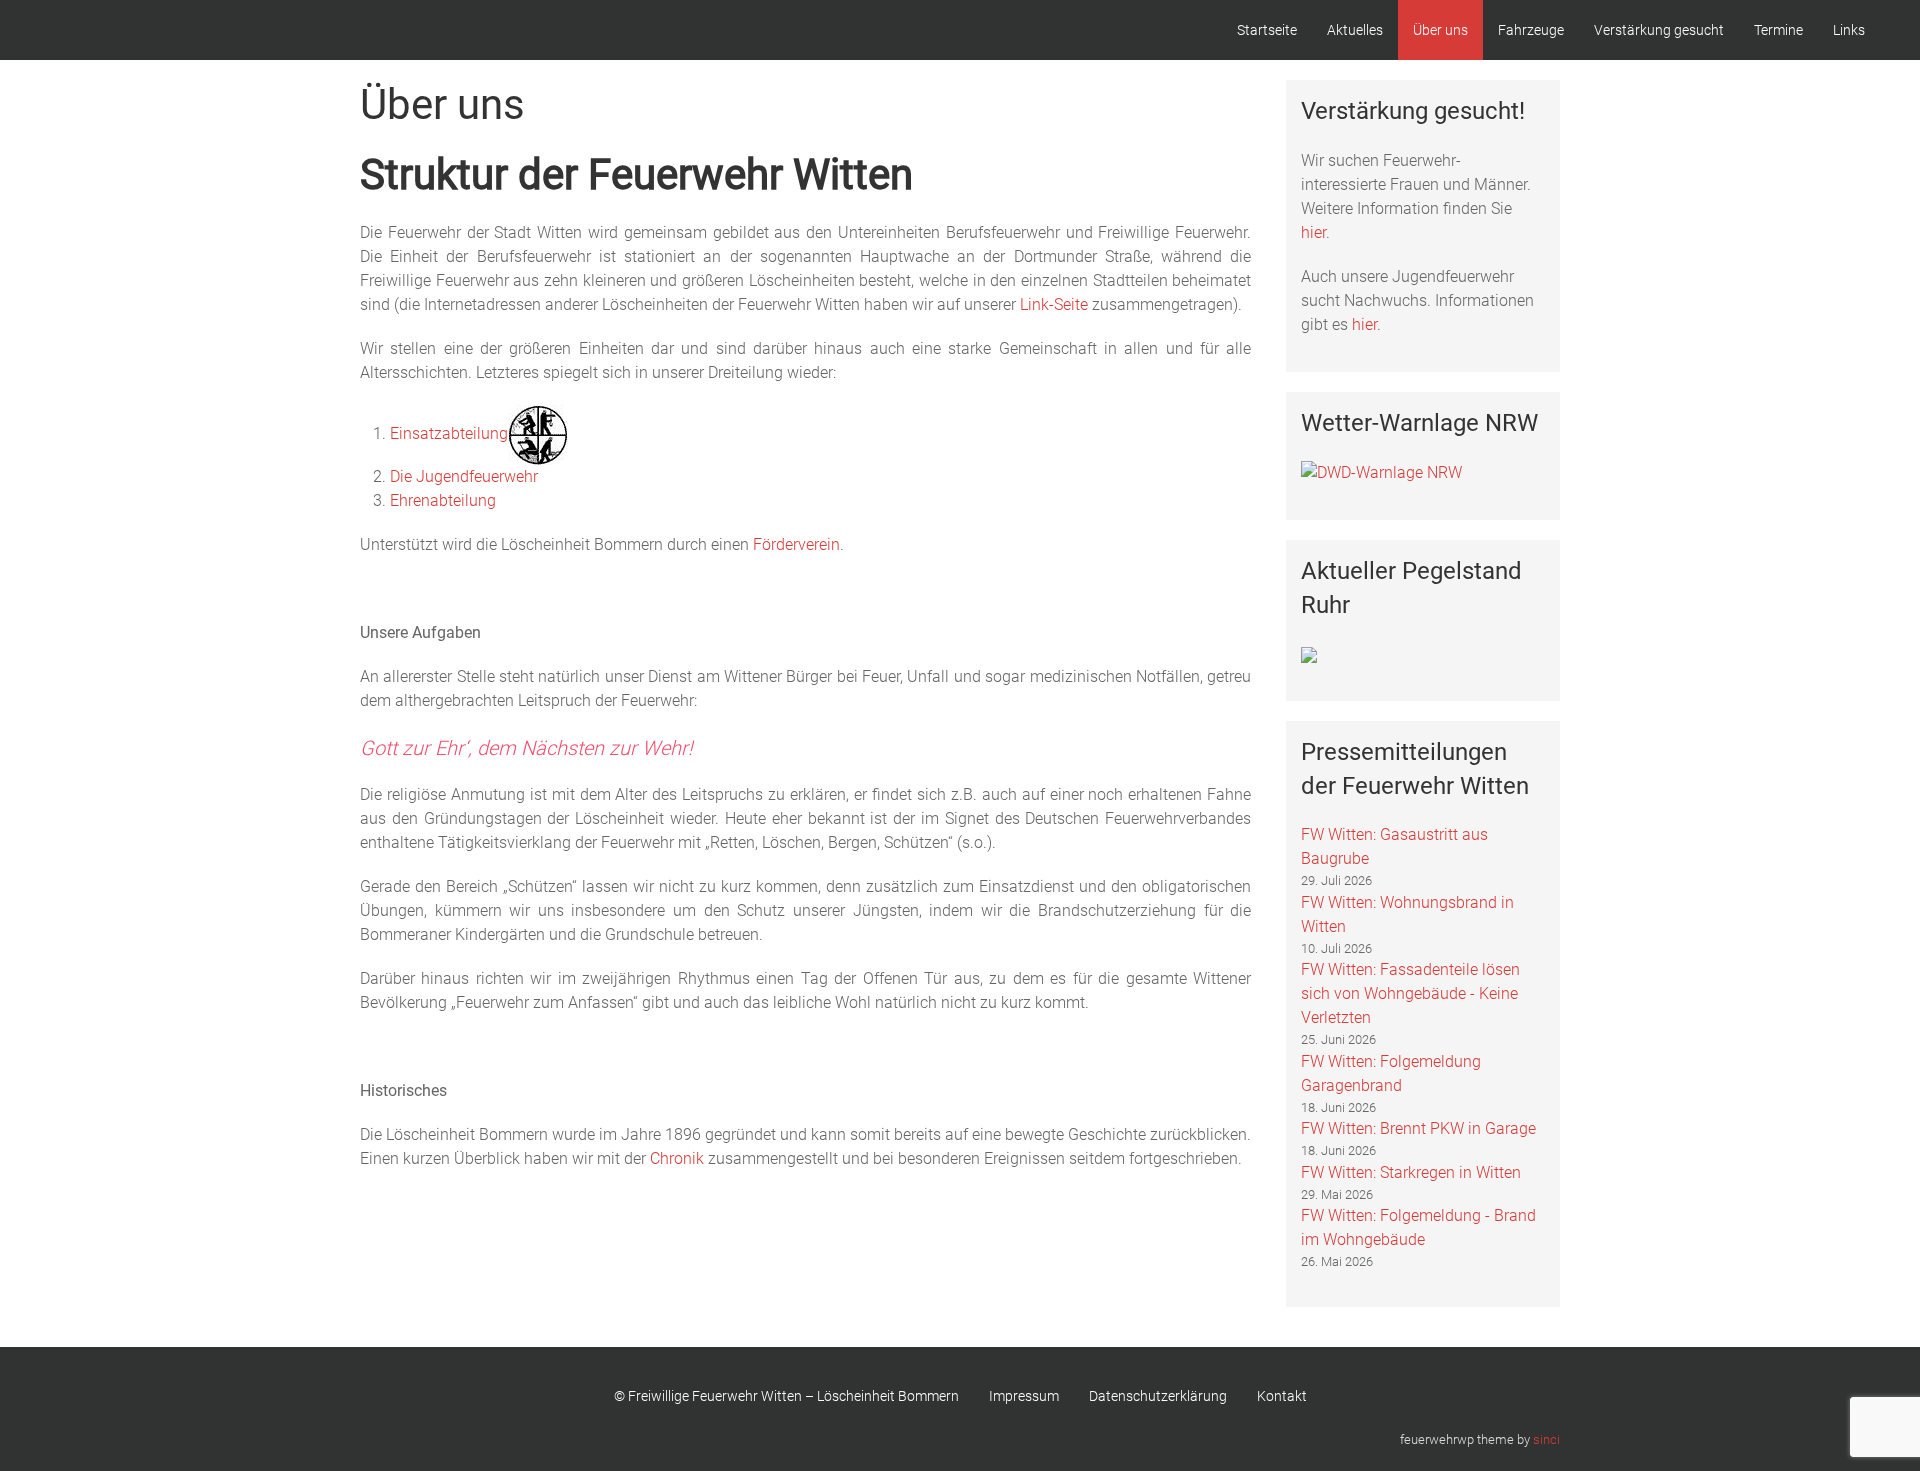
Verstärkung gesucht (1659, 30)
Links (1849, 30)
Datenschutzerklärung (1158, 1396)
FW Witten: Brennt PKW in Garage (1418, 1128)
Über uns (1440, 30)
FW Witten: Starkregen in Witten (1411, 1172)
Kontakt (1282, 1396)
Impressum (1024, 1396)
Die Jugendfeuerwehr (464, 476)
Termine (1778, 30)
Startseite (1267, 30)
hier (1313, 232)
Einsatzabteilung (449, 433)
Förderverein (796, 544)
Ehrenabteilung (443, 500)
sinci (1546, 1439)
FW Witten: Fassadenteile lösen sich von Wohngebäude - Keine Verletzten (1410, 993)
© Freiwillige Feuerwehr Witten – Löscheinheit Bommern (786, 1396)
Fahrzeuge (1531, 30)
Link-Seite (1054, 304)
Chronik (679, 1158)
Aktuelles (1355, 30)
